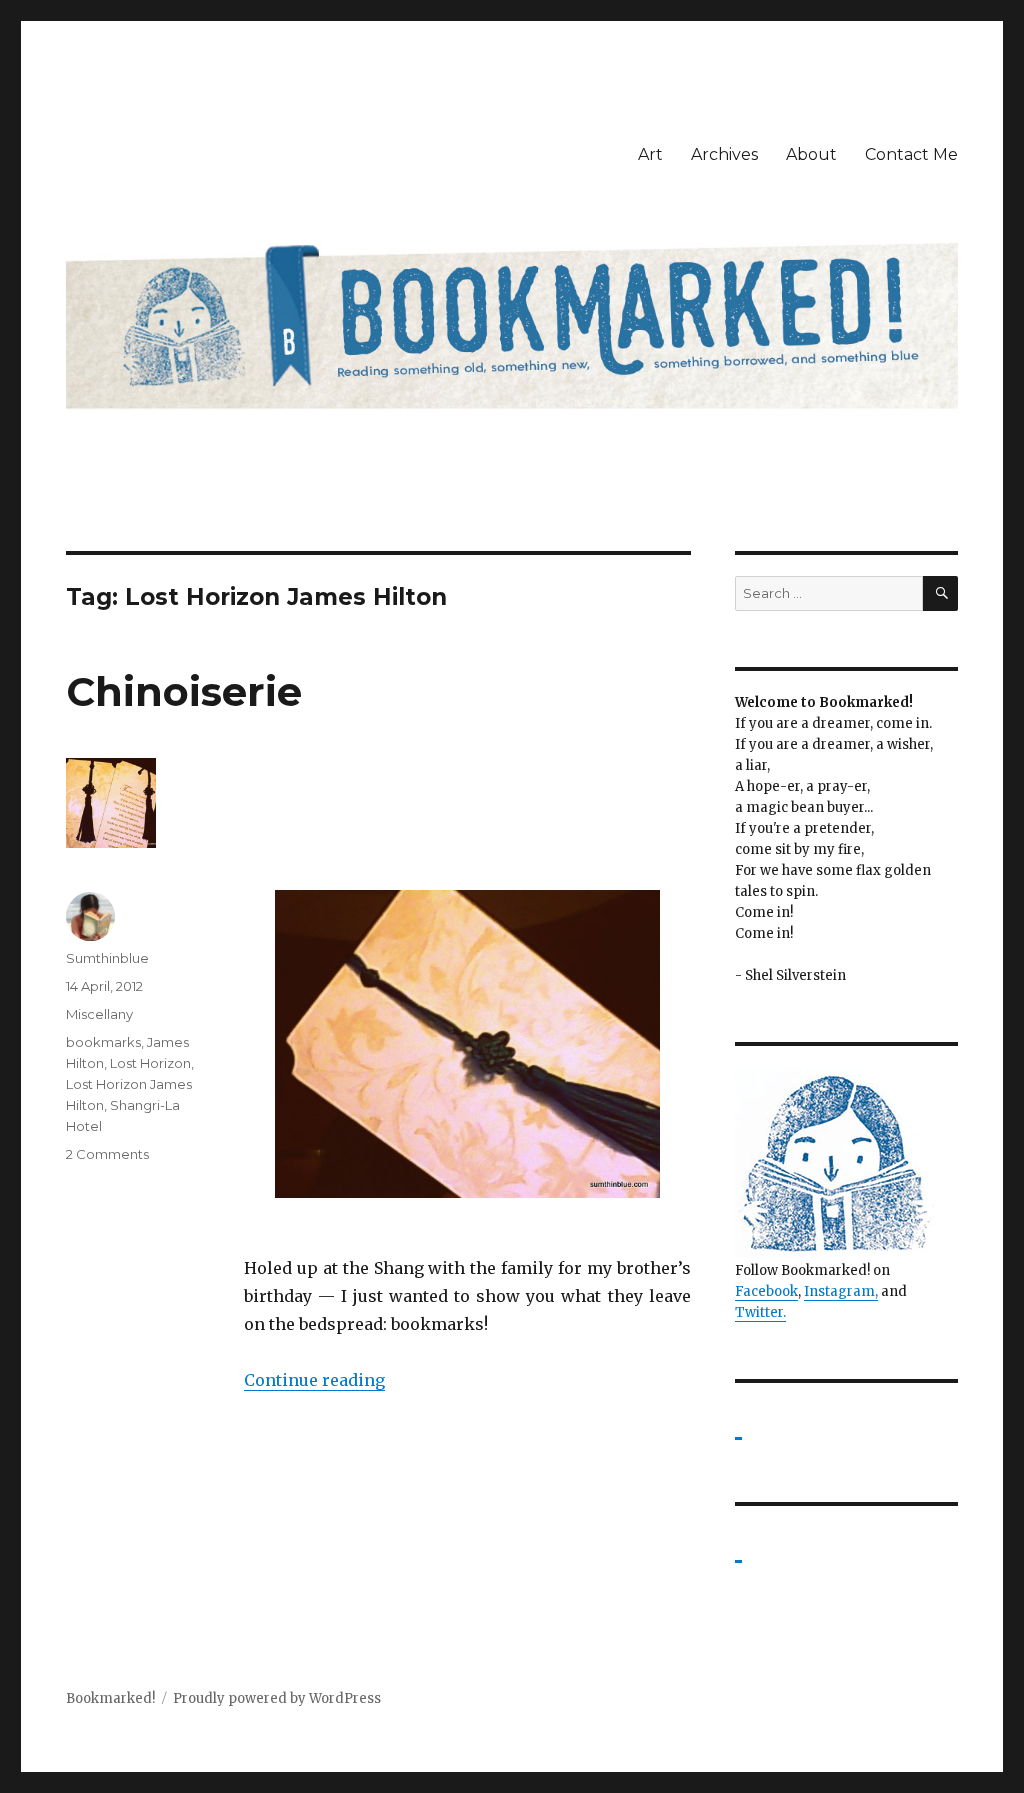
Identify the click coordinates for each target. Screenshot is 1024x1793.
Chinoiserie (184, 691)
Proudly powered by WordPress (277, 1698)
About (811, 154)
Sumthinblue (107, 958)
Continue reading (314, 1380)
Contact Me (911, 154)
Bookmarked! (110, 1698)
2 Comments (107, 1154)
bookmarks (103, 1042)
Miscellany (99, 1014)
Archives (724, 154)
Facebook (766, 1291)
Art (650, 154)
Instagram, (841, 1291)
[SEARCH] (940, 593)
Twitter (759, 1312)
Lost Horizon (150, 1063)
